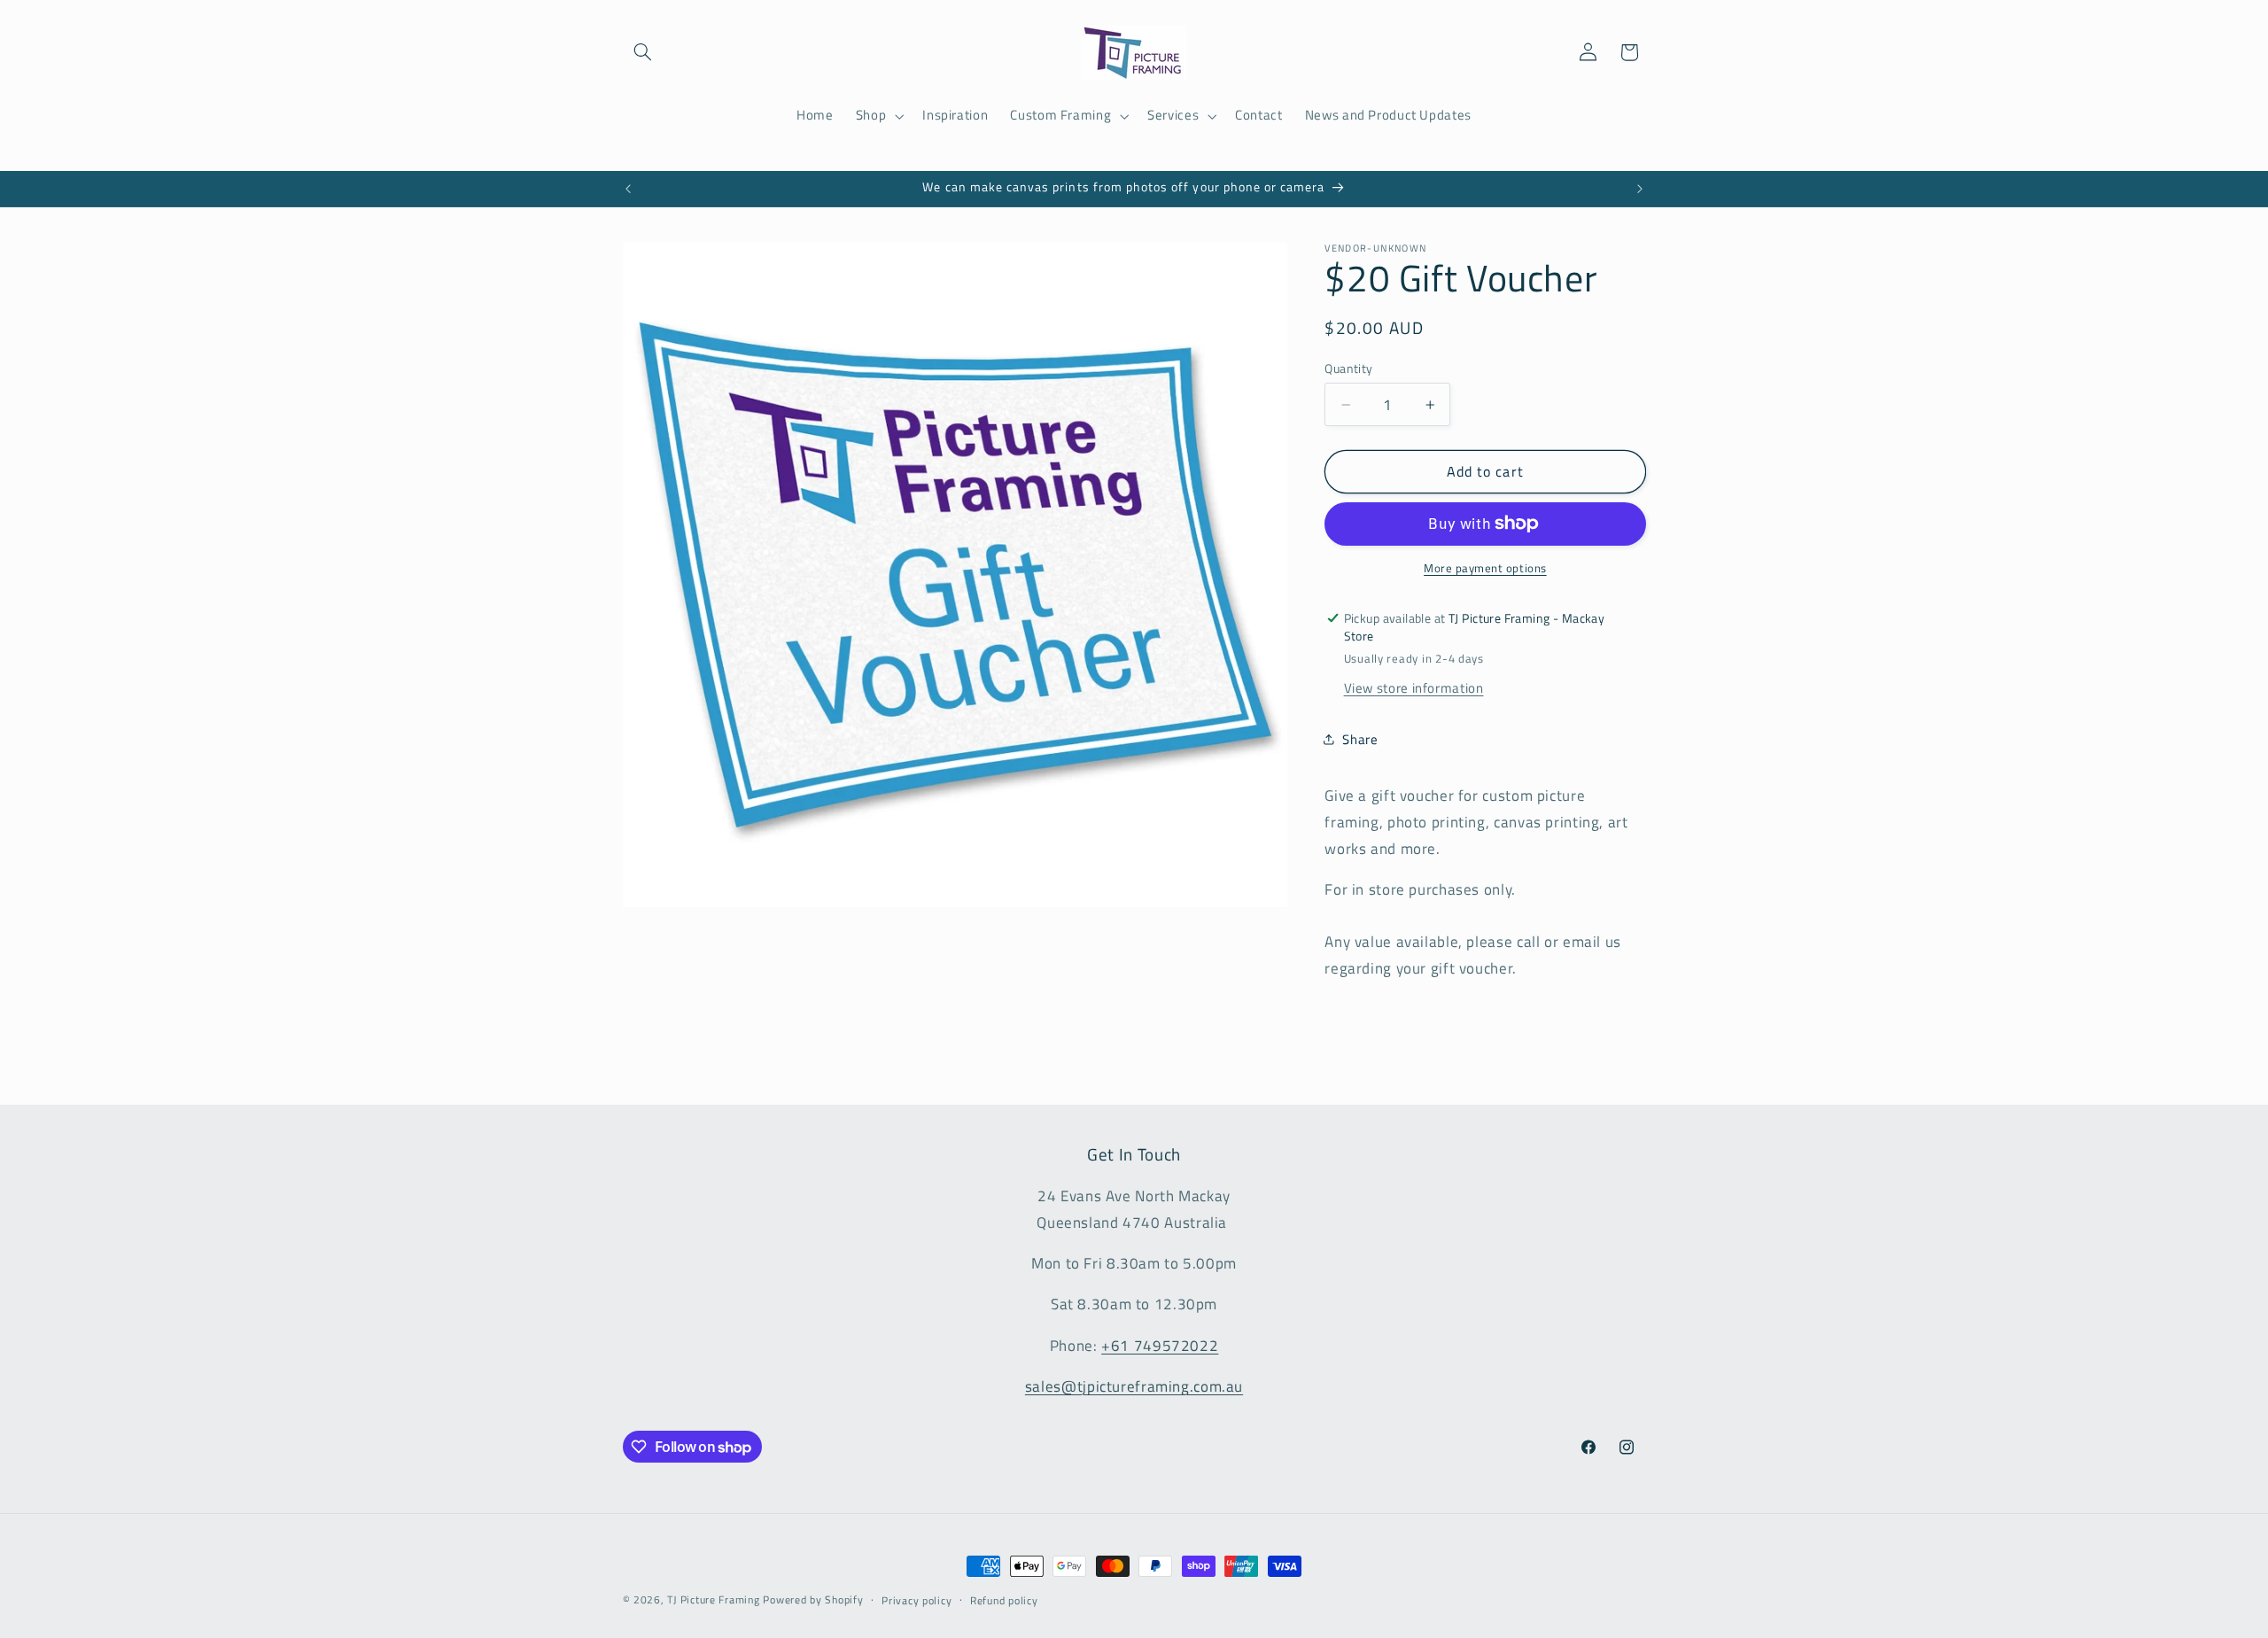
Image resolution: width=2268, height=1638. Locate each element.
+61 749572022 (1160, 1346)
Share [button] (1360, 739)
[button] (643, 52)
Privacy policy (917, 1600)
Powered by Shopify (813, 1599)
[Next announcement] (1640, 189)
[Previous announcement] (628, 189)
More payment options (1485, 568)
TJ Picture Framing (713, 1599)
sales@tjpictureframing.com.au (1134, 1386)
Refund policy (1004, 1600)
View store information (1414, 688)
